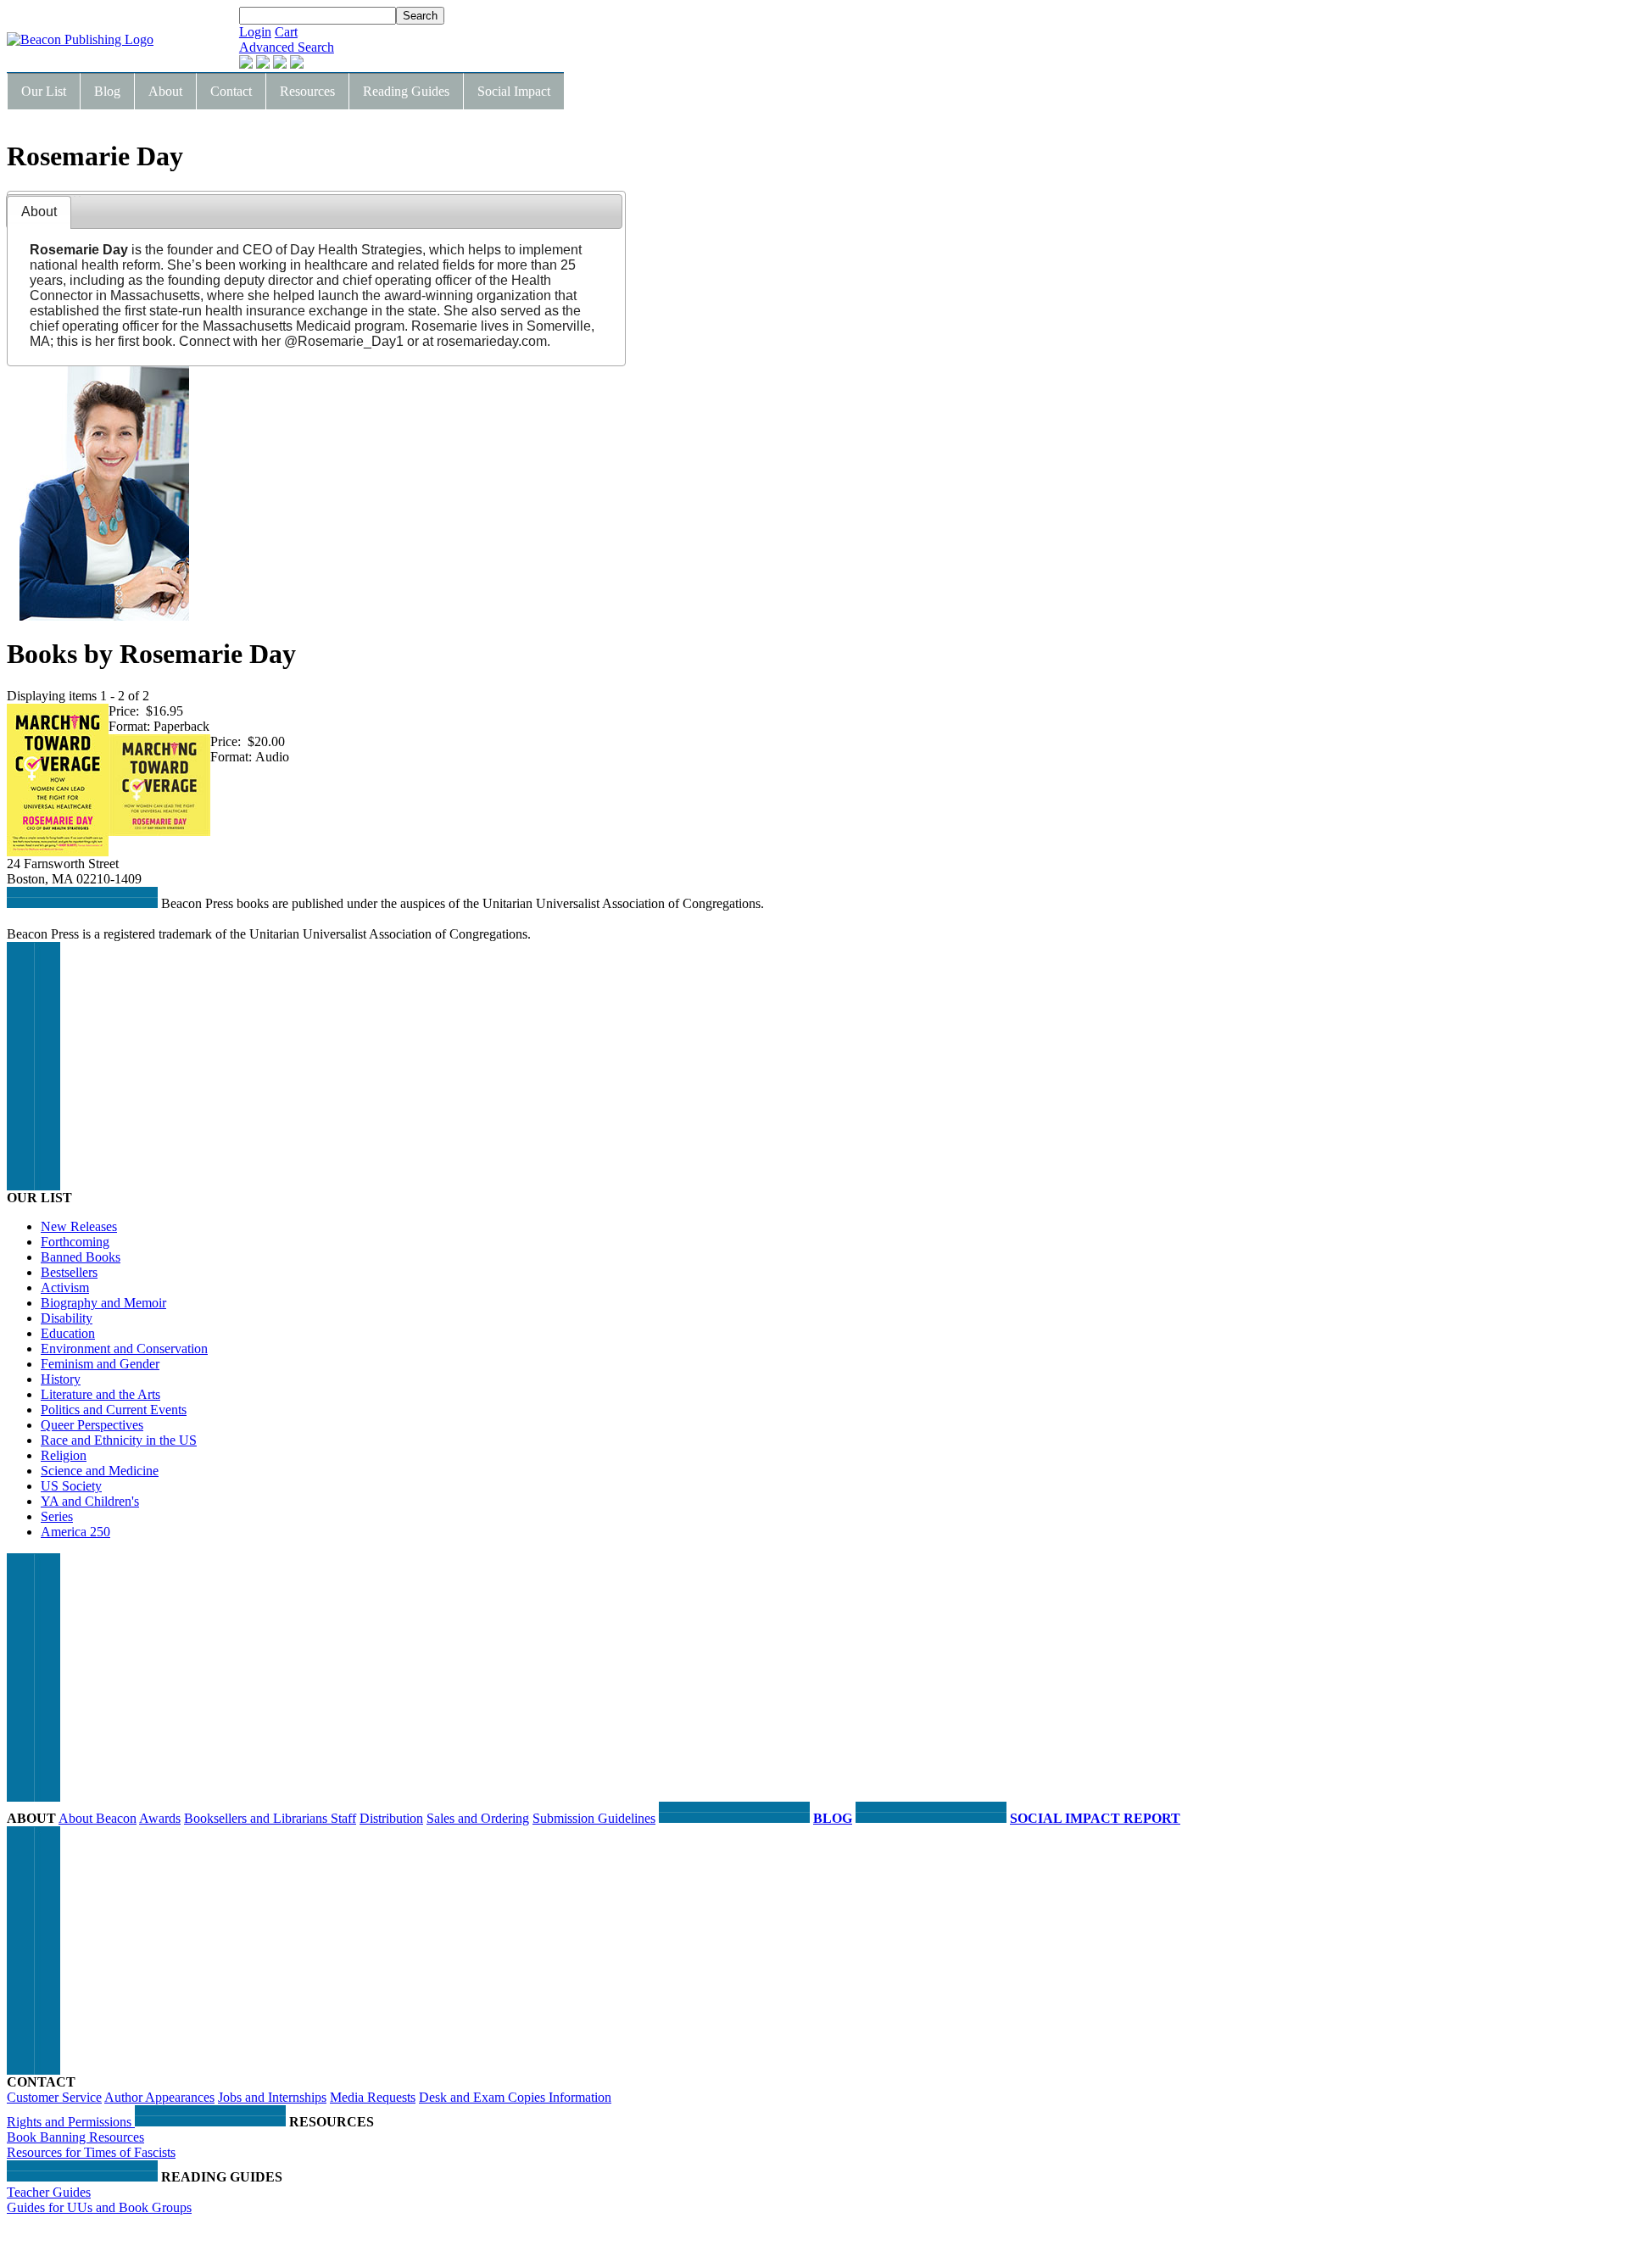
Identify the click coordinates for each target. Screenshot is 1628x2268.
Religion (64, 1455)
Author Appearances (159, 2097)
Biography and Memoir (103, 1303)
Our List (44, 91)
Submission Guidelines (594, 1818)
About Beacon (98, 1818)
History (61, 1379)
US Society (71, 1486)
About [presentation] (39, 212)
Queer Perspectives (92, 1425)
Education (68, 1333)
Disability (67, 1318)
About (165, 91)
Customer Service (54, 2097)
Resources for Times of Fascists (91, 2152)
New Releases (79, 1226)
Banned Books (81, 1257)
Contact (231, 91)
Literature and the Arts (100, 1394)
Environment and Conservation (124, 1349)
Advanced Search (287, 47)
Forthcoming (75, 1242)
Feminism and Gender (100, 1364)
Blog (107, 91)
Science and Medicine (100, 1471)
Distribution (391, 1818)
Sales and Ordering (478, 1818)
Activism (65, 1287)
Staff (343, 1818)
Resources (307, 91)
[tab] (39, 212)
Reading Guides (406, 91)
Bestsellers (69, 1272)
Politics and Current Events (114, 1410)
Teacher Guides (49, 2192)
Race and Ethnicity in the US (119, 1440)
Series (57, 1516)
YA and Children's (90, 1501)
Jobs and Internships (272, 2097)
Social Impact (514, 91)
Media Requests (373, 2097)
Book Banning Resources (75, 2137)
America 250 (75, 1532)
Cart (286, 32)
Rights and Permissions (71, 2122)
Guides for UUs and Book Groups (99, 2207)
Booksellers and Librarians (257, 1818)
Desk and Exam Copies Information (515, 2097)
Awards (160, 1818)
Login (255, 32)
